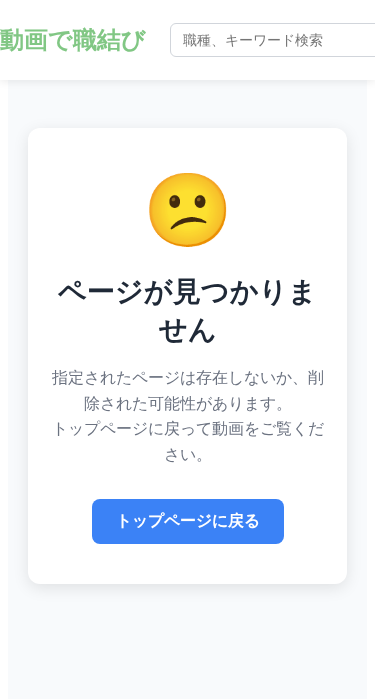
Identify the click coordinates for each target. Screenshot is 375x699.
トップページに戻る (188, 520)
